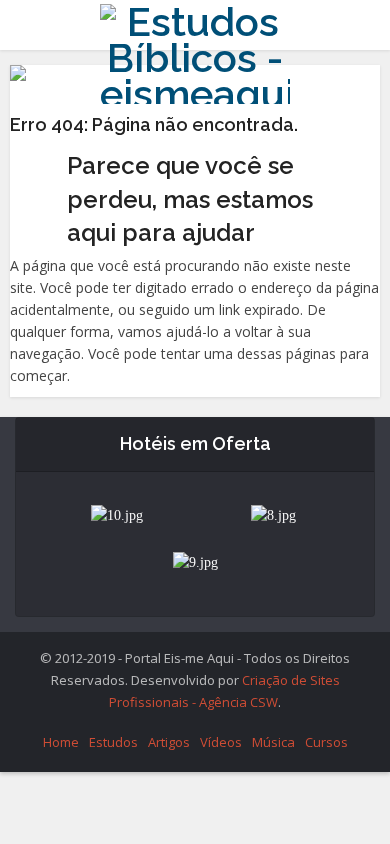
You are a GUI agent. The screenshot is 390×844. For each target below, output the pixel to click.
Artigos (169, 742)
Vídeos (221, 742)
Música (273, 742)
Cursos (326, 742)
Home (61, 742)
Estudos (113, 742)
